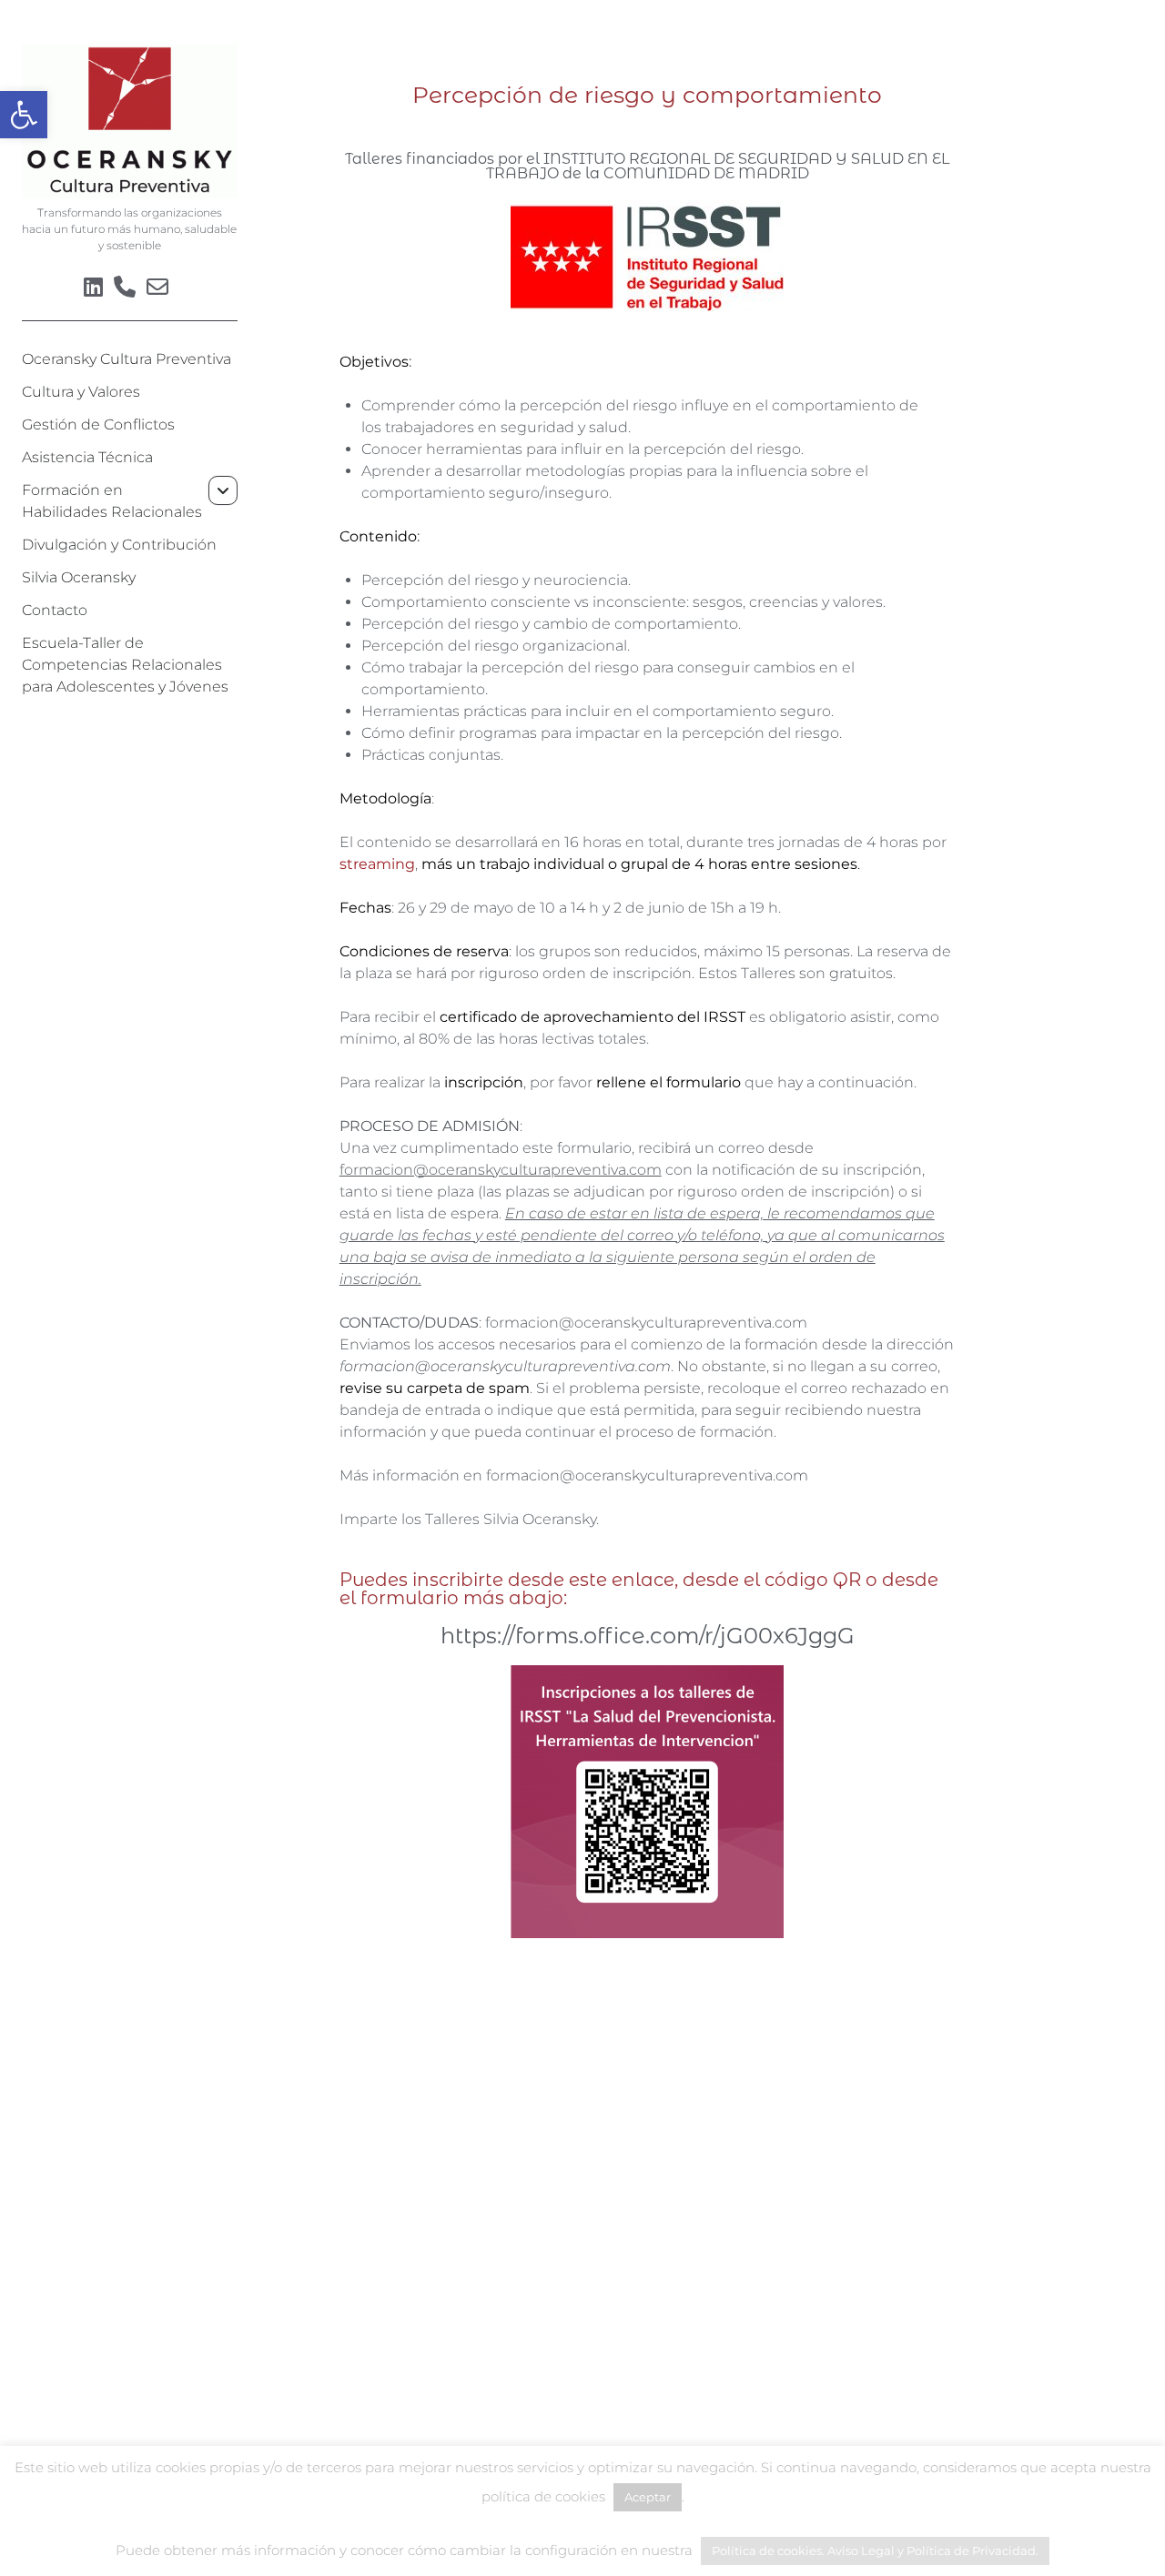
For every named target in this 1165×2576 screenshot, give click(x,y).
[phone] (125, 287)
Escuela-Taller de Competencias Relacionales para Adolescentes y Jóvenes (125, 665)
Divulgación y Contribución (119, 545)
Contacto (55, 610)
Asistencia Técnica (87, 457)
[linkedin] (93, 287)
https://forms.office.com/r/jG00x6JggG (648, 1636)
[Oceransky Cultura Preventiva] (130, 192)
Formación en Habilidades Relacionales (112, 501)
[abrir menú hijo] (223, 490)
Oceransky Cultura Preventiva (127, 359)
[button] (24, 115)
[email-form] (157, 287)
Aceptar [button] (648, 2497)
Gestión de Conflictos (98, 424)
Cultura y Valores (81, 392)
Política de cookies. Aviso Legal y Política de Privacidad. (875, 2551)
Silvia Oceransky (79, 577)
